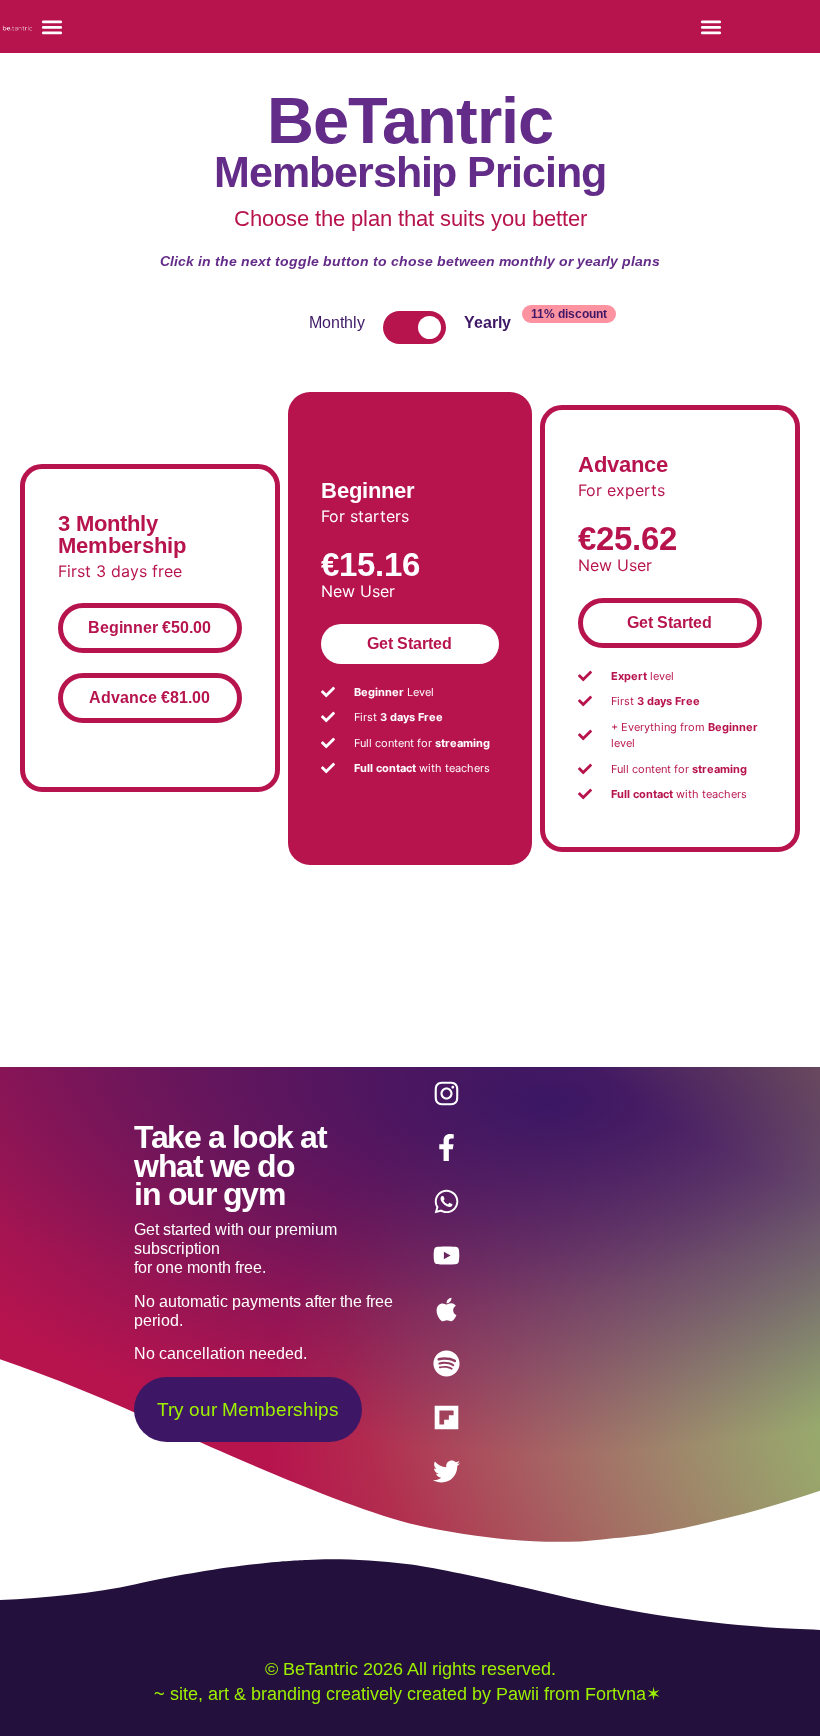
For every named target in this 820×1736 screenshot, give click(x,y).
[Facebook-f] (447, 1148)
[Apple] (447, 1310)
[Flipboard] (447, 1418)
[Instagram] (447, 1094)
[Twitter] (447, 1472)
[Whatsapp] (447, 1202)
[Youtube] (447, 1256)
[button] (51, 26)
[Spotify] (447, 1364)
